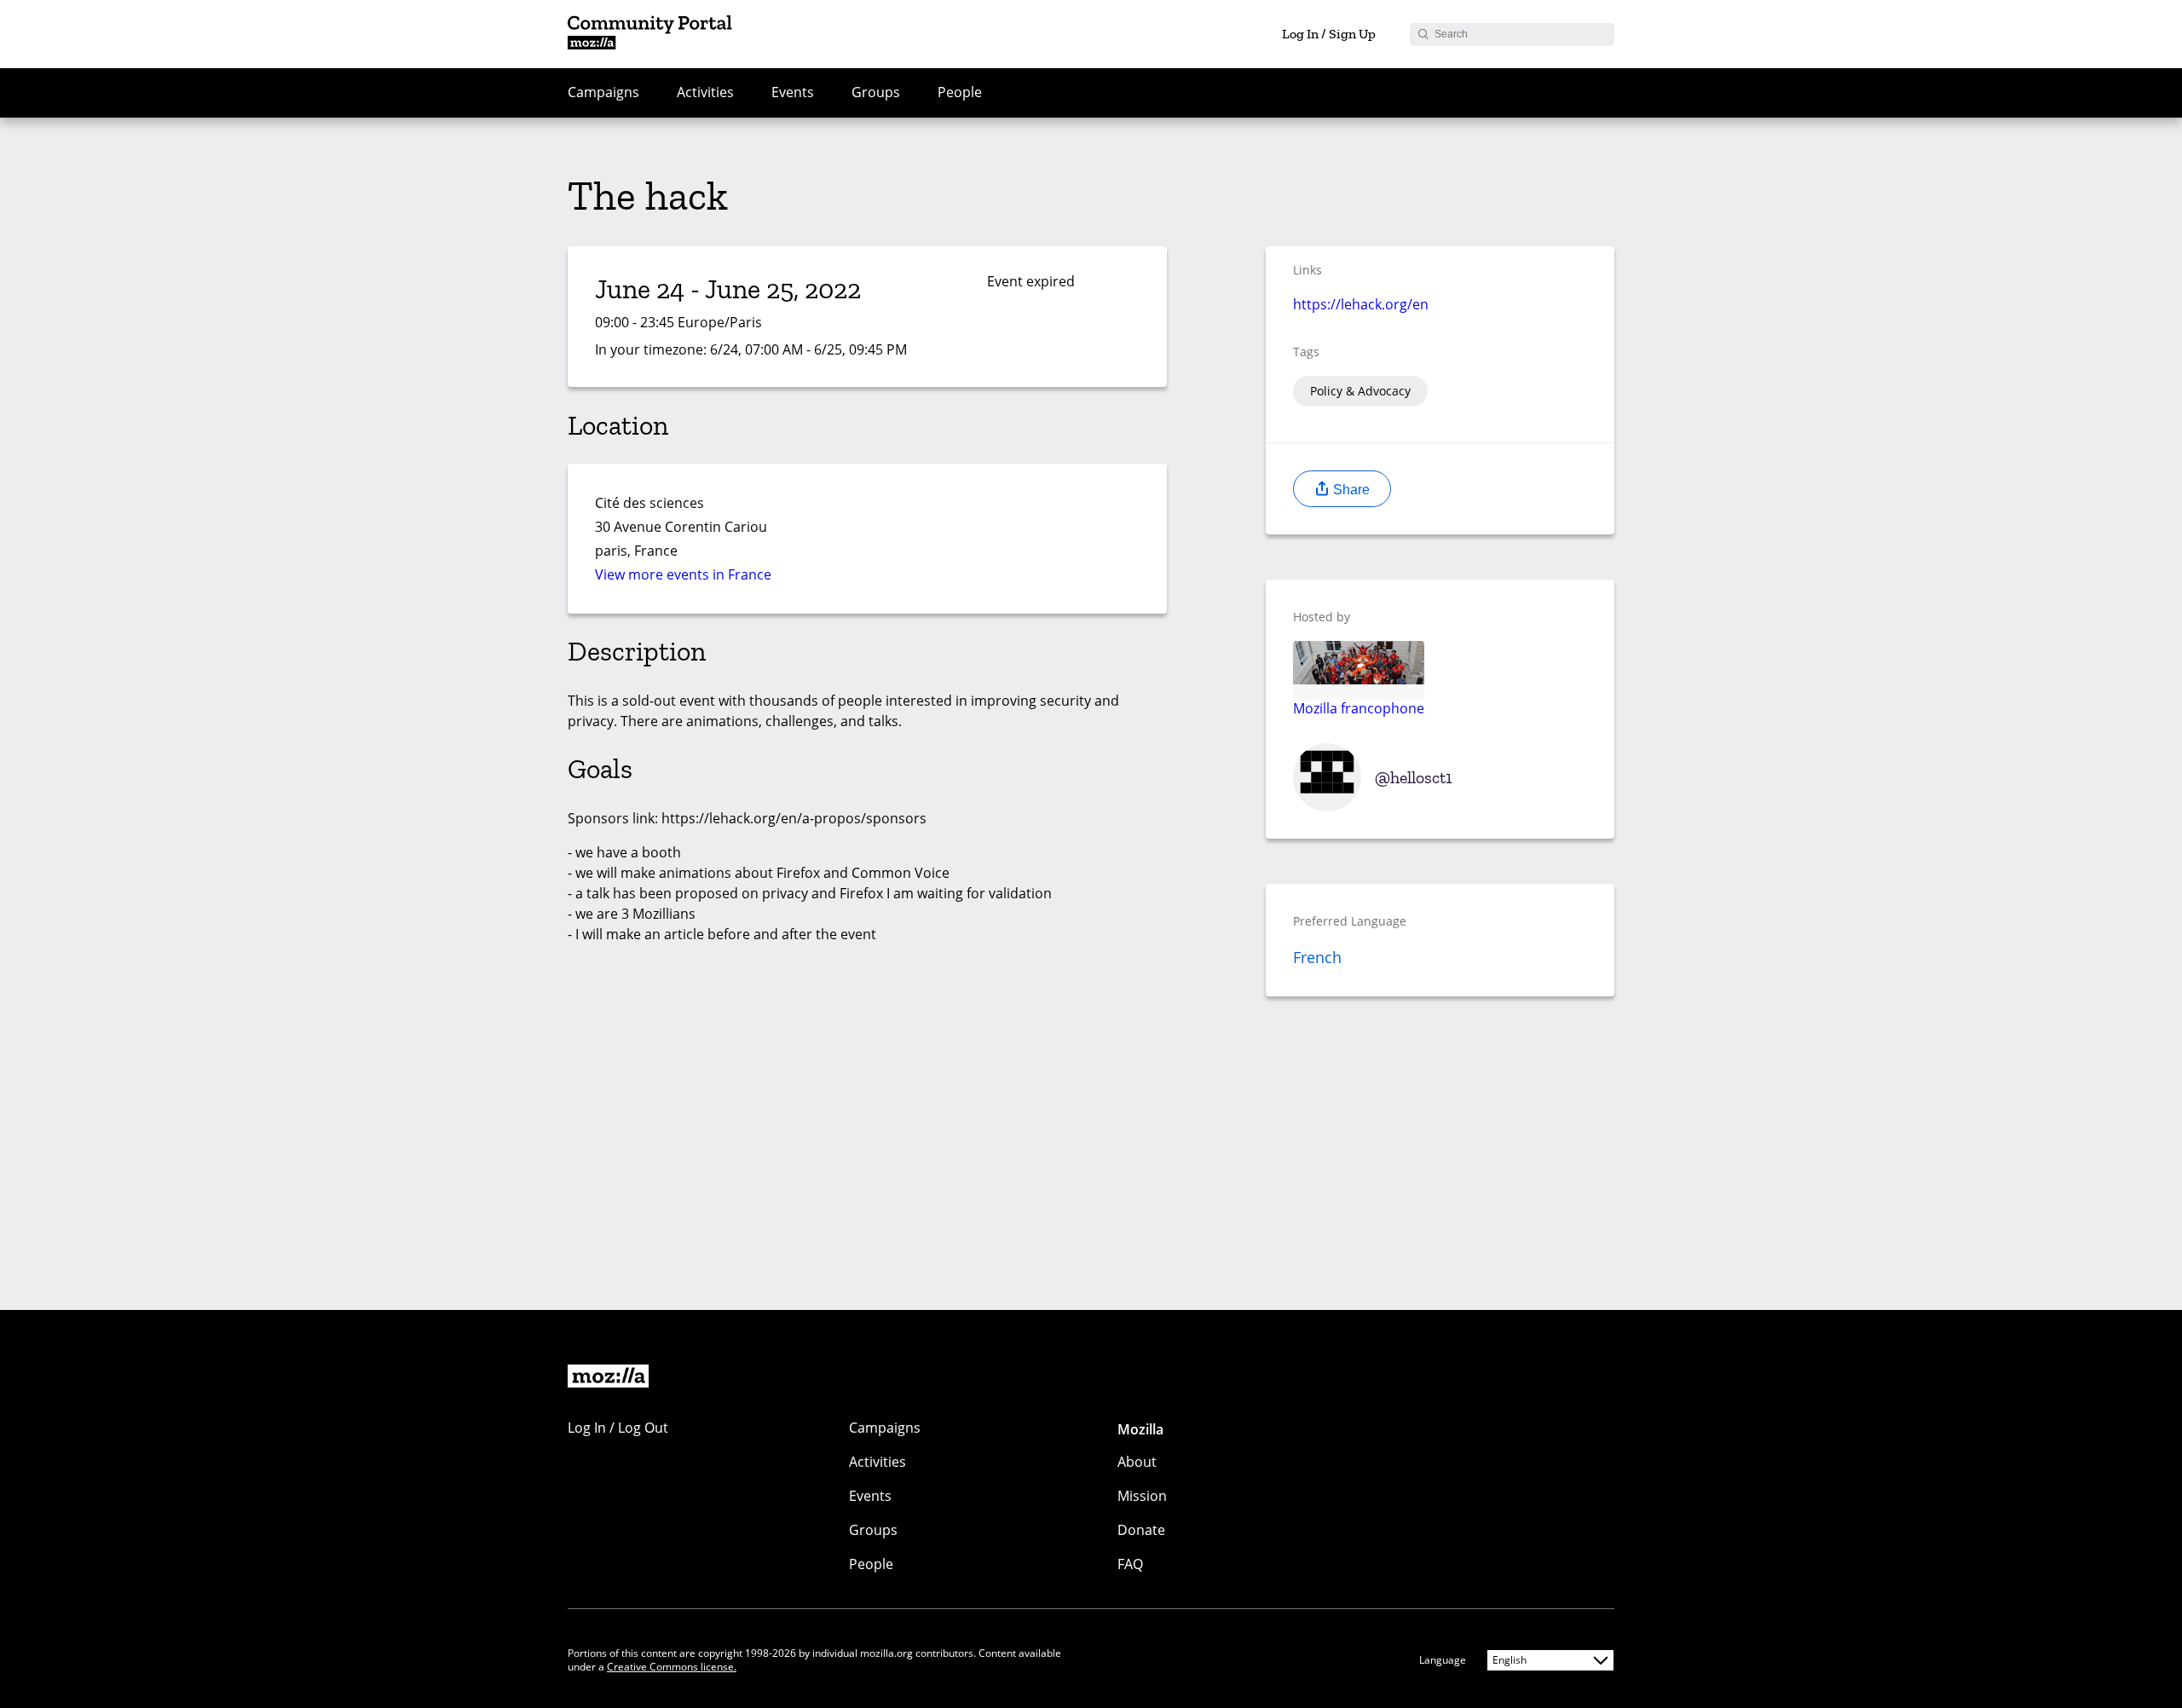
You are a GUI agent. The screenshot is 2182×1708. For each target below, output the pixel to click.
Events (793, 92)
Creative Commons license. (672, 1667)
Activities (705, 92)
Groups (876, 92)
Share (1350, 490)
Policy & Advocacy (1360, 391)
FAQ (1130, 1564)
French (1317, 957)
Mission (1142, 1496)
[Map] (981, 538)
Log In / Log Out (618, 1428)
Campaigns (603, 92)
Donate (1141, 1530)
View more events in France (683, 574)
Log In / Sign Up (1329, 34)
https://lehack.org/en (1361, 304)
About (1137, 1462)
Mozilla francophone (1359, 707)
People (960, 92)
